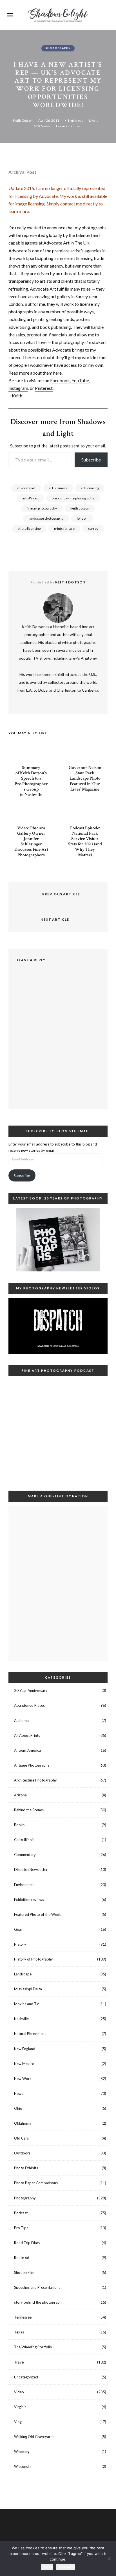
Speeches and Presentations (37, 2287)
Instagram (18, 388)
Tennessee (23, 2317)
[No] (109, 2559)
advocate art (26, 488)
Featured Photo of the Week (37, 1914)
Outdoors (22, 2153)
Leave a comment (69, 126)
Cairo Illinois (24, 1840)
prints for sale (64, 528)
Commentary (25, 1855)
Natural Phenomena (30, 2034)
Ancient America (27, 1750)
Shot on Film (24, 2272)
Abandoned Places (29, 1705)
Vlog (18, 2422)
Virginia (20, 2407)
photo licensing (29, 528)
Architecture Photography (35, 1780)
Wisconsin (22, 2466)
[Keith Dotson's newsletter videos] (58, 1326)
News (19, 2093)
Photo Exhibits (26, 2168)
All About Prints (27, 1735)
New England (25, 2049)
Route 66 (22, 2258)
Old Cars (21, 2138)
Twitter (75, 2526)
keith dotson (80, 508)
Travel (19, 2362)
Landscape (23, 1974)
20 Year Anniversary (31, 1690)
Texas (19, 2332)
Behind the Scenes (29, 1810)
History (20, 1944)
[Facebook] (52, 155)
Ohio (18, 2108)
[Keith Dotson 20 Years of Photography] (58, 1240)
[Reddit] (76, 155)
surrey (93, 528)
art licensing (90, 488)
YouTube (80, 380)
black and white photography (73, 498)
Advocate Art (56, 243)
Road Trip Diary (27, 2243)
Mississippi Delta (28, 1989)
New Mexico (24, 2064)
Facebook (60, 380)
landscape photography (46, 518)
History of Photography (34, 1959)
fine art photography (42, 508)
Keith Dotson (23, 120)
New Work (23, 2079)
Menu (10, 15)
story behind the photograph (38, 2302)
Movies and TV (27, 2004)
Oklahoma (23, 2123)
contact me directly (79, 204)
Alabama (21, 1721)
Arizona (20, 1795)
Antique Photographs (32, 1765)
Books (19, 1825)
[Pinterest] (64, 155)
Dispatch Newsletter (31, 1869)
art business (58, 488)
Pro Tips (21, 2228)
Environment (24, 1885)
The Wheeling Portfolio (33, 2347)
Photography (58, 48)
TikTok (41, 2526)
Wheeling (22, 2451)
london (82, 518)
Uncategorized (26, 2377)
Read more (66, 2567)
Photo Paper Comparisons (36, 2183)
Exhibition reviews (29, 1900)
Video (19, 2392)
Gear (18, 1929)
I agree (47, 2567)
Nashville (21, 2019)
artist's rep (30, 498)
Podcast (21, 2213)
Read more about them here (35, 373)
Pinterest (44, 388)
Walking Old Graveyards (34, 2437)
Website (45, 701)
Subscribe (91, 460)
